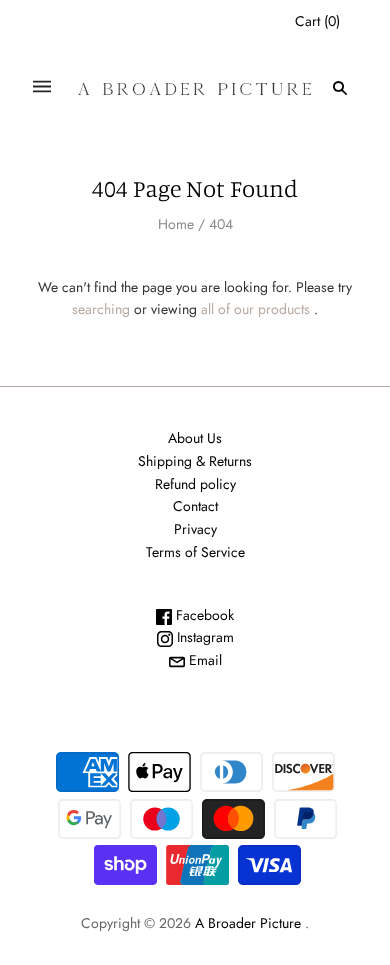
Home (176, 224)
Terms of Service (195, 552)
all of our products (255, 309)
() (317, 21)
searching (101, 309)
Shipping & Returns (195, 461)
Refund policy (195, 484)
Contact (195, 506)
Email (203, 660)
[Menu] (42, 87)
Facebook (203, 615)
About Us (195, 438)
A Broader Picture (248, 923)
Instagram (203, 637)
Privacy (195, 529)
